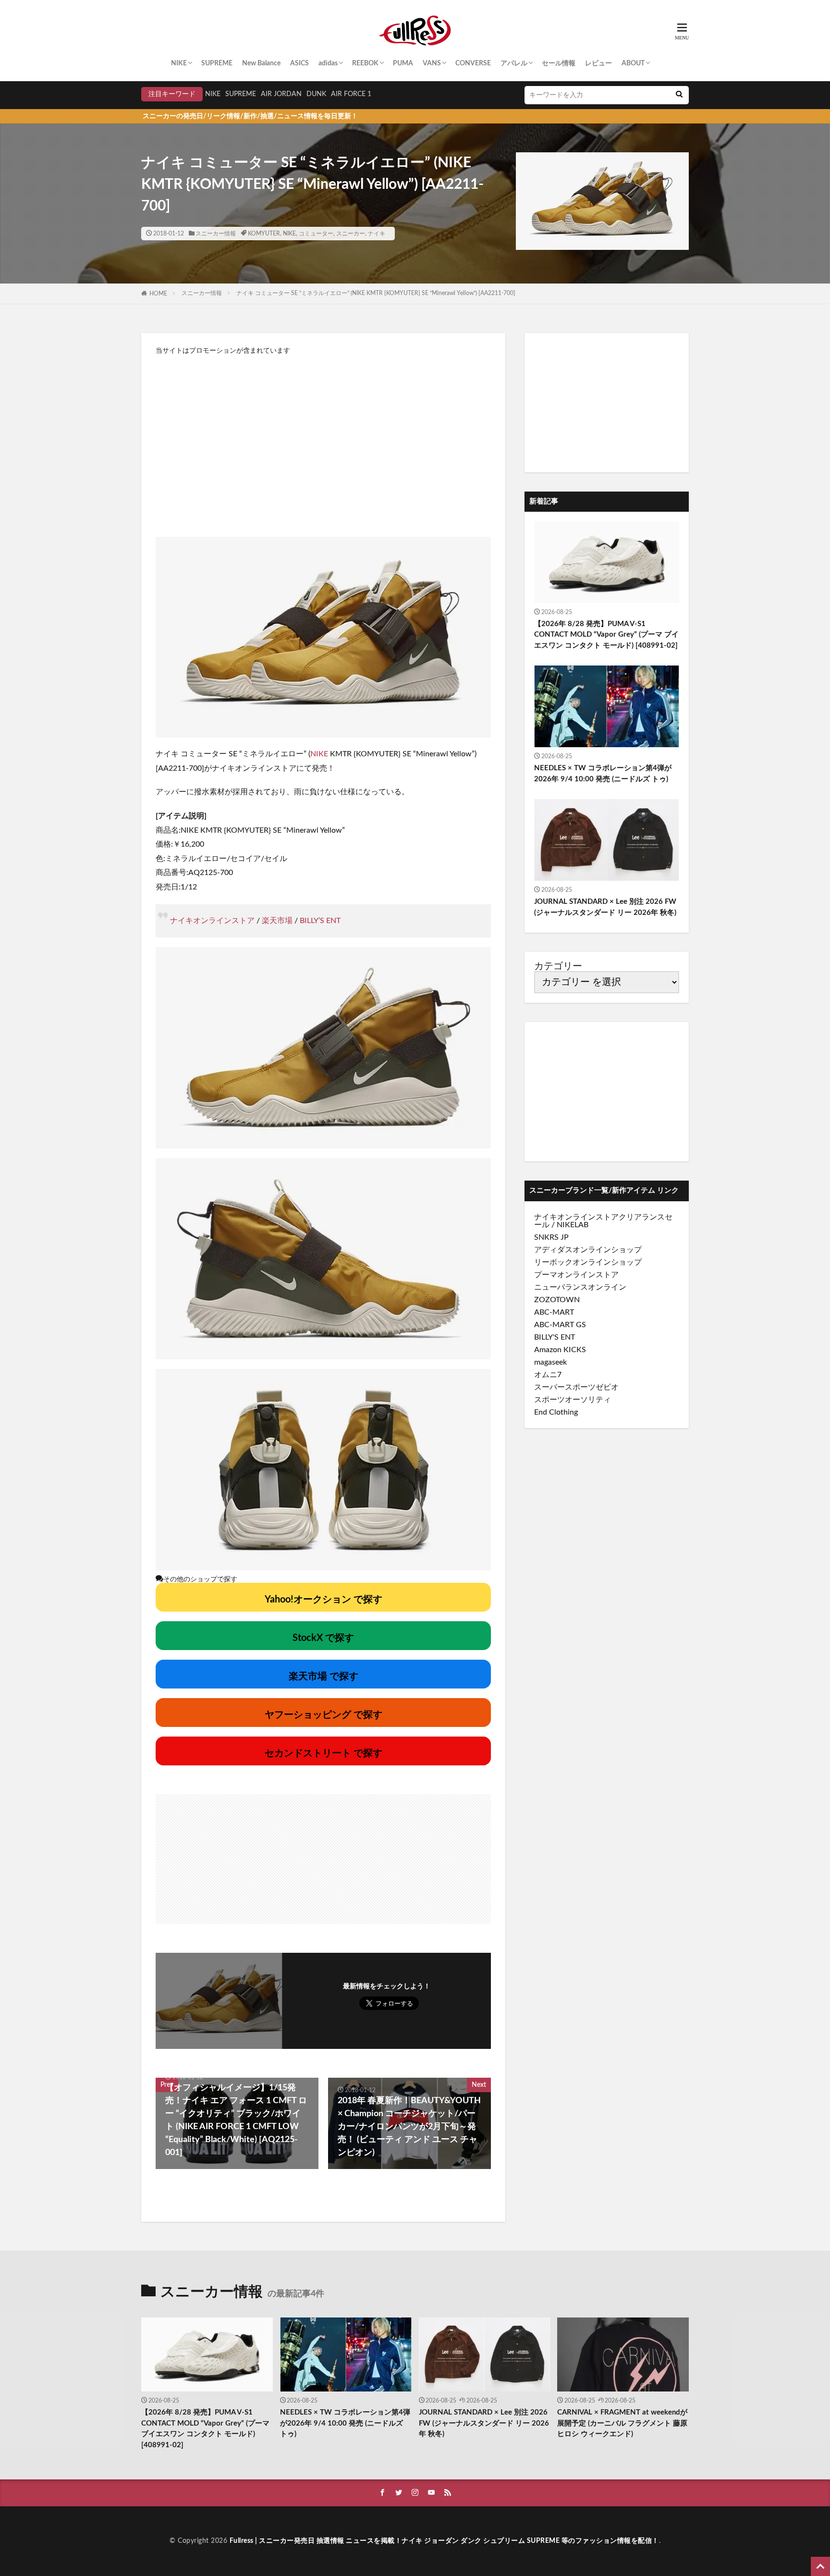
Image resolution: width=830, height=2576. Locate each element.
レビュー (598, 63)
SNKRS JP (551, 1237)
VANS (432, 63)
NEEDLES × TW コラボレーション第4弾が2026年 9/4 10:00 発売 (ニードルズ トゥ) (603, 774)
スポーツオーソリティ (573, 1400)
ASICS (299, 63)
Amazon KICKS (560, 1350)
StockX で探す (323, 1638)
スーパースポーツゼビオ (576, 1387)
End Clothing (556, 1412)
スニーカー (351, 234)
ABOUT (633, 63)
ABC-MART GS (560, 1325)
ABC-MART (554, 1312)
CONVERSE (473, 63)
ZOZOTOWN (557, 1300)
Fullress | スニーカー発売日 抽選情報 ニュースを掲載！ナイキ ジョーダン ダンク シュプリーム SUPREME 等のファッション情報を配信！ (444, 2541)
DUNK (316, 94)
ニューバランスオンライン (580, 1287)
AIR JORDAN (281, 94)
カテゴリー (558, 966)
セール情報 (559, 63)
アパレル (514, 63)
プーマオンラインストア (576, 1275)
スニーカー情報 (216, 234)
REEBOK (365, 63)
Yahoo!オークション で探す (323, 1600)
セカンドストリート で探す (323, 1753)
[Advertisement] (323, 441)
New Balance (261, 63)
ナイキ (377, 234)
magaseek (550, 1362)
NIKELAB (573, 1225)
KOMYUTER (264, 234)
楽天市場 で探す (323, 1676)
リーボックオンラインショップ (588, 1262)
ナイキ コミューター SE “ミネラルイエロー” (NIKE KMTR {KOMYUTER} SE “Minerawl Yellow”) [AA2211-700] (376, 293)
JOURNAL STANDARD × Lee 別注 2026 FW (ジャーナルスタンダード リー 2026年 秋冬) (605, 907)
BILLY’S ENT (320, 921)
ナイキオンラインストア (212, 921)
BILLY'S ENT (555, 1337)
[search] (679, 95)
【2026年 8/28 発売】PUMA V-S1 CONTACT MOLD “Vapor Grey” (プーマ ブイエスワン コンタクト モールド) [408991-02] (606, 635)
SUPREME (217, 63)
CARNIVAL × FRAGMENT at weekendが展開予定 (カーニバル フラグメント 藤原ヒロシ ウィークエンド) (622, 2423)
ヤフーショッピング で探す (323, 1715)
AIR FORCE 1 (351, 94)
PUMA (403, 63)
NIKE (179, 63)
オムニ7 (548, 1375)
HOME (158, 294)
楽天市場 (277, 921)
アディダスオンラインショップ (588, 1250)
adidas (328, 63)
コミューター (316, 234)
